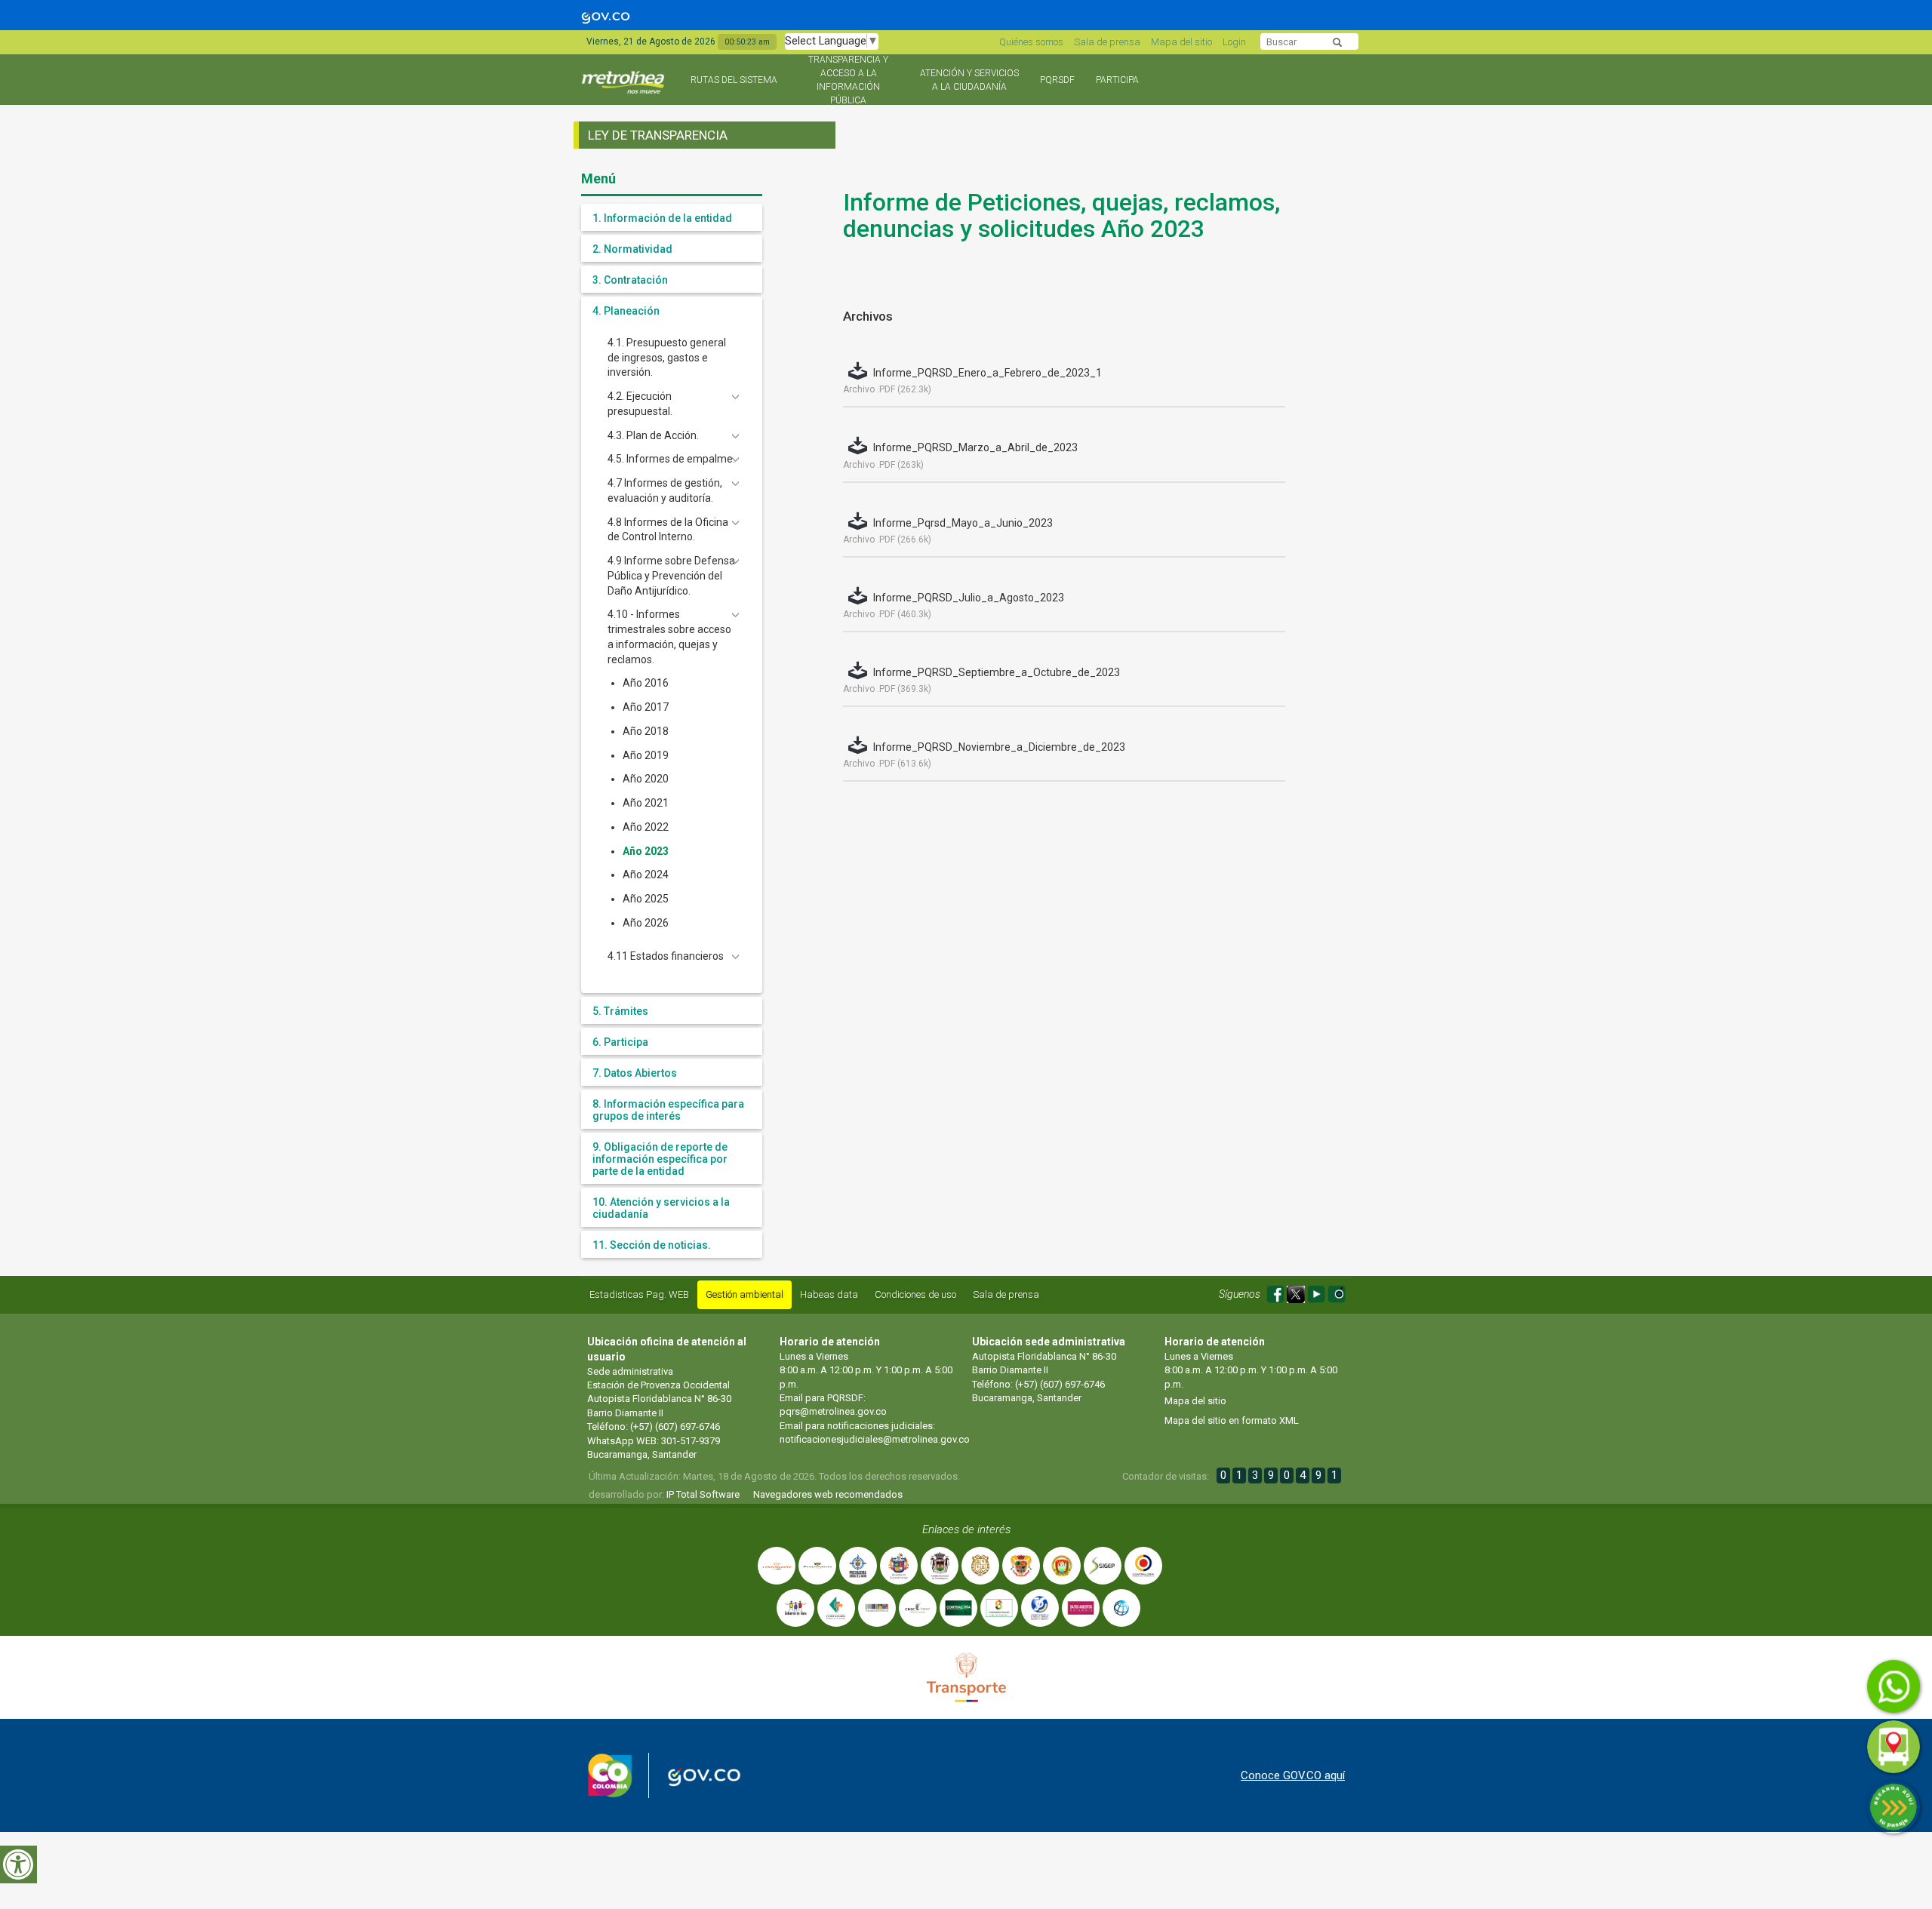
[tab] (672, 217)
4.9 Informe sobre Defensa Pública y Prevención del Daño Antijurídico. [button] (671, 576)
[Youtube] (1317, 1292)
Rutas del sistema (734, 80)
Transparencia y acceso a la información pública (848, 80)
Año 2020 (646, 779)
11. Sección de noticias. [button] (652, 1245)
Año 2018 (646, 731)
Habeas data (829, 1294)
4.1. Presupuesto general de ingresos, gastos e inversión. (667, 358)
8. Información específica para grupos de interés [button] (668, 1110)
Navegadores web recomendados (828, 1494)
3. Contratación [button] (630, 280)
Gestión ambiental (744, 1294)
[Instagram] (1337, 1292)
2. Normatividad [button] (632, 249)
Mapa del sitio (1181, 42)
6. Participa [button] (620, 1042)
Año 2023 (646, 851)
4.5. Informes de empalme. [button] (671, 459)
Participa (1117, 80)
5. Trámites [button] (620, 1011)
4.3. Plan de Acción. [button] (653, 435)
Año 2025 (646, 899)
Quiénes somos (1031, 42)
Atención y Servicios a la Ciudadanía (969, 80)
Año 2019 (646, 755)
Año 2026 (646, 923)
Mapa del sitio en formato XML (1232, 1420)
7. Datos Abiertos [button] (635, 1073)
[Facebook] (1277, 1292)
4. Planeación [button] (626, 311)
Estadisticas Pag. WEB (639, 1294)
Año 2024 (646, 875)
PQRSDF (1057, 80)
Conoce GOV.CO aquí (1293, 1775)
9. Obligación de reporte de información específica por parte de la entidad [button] (660, 1159)
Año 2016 (646, 683)
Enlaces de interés (966, 1529)
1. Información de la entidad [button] (662, 218)
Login (1234, 42)
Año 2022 (646, 827)
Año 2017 (646, 707)
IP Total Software (703, 1494)
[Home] (625, 89)
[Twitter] (1297, 1292)
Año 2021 (646, 803)
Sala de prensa (1107, 42)
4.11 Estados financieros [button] (666, 956)
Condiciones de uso (915, 1294)
